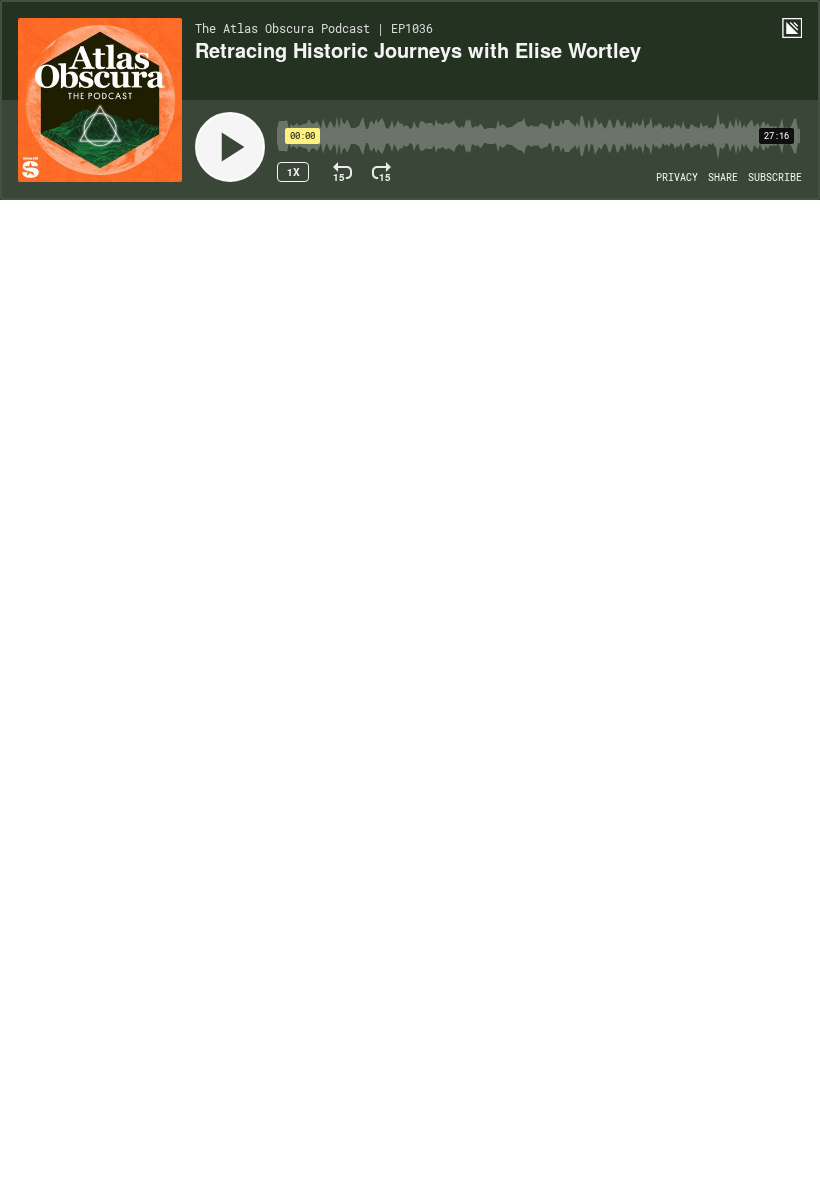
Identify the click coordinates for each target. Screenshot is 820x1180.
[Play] (230, 147)
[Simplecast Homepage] (792, 28)
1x (293, 172)
